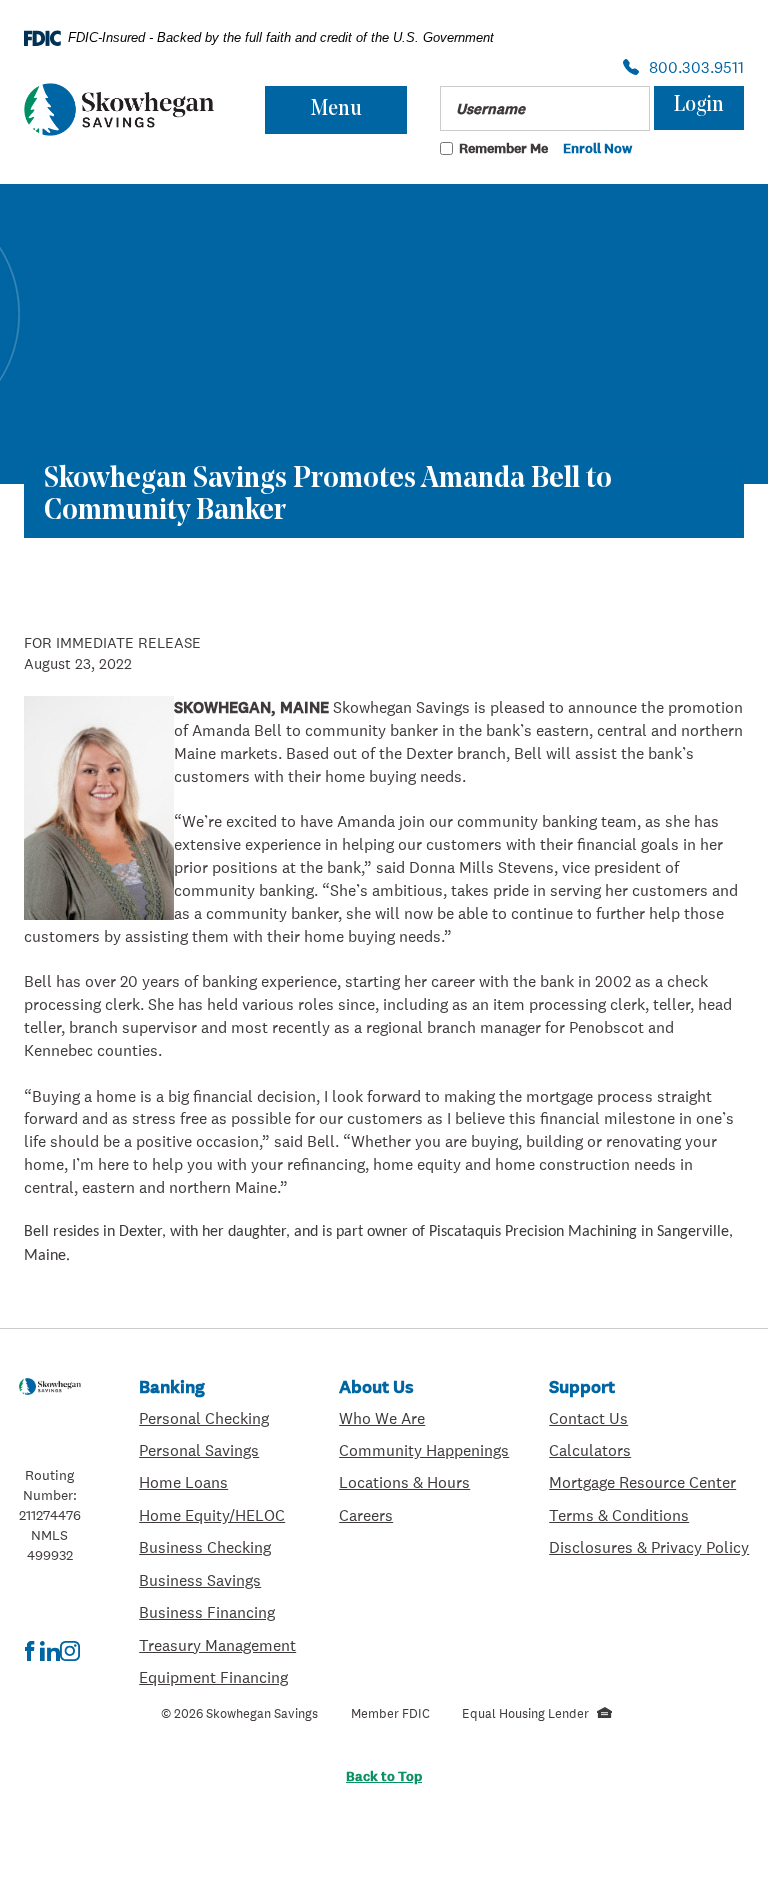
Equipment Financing (219, 1676)
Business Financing (219, 1611)
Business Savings (219, 1579)
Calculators (649, 1449)
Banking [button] (172, 1386)
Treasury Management (219, 1644)
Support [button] (582, 1386)
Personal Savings (219, 1449)
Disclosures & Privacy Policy (649, 1546)
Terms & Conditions (649, 1514)
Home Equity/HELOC (219, 1514)
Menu (336, 109)
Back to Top (384, 1776)
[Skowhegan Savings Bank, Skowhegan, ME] (119, 109)
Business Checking (219, 1546)
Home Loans (183, 1482)
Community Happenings (424, 1449)
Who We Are (424, 1417)
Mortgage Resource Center (649, 1481)
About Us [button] (376, 1386)
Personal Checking (219, 1417)
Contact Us (588, 1418)
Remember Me (503, 148)
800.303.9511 (691, 68)
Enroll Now (597, 149)
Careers (424, 1514)
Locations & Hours (424, 1481)
